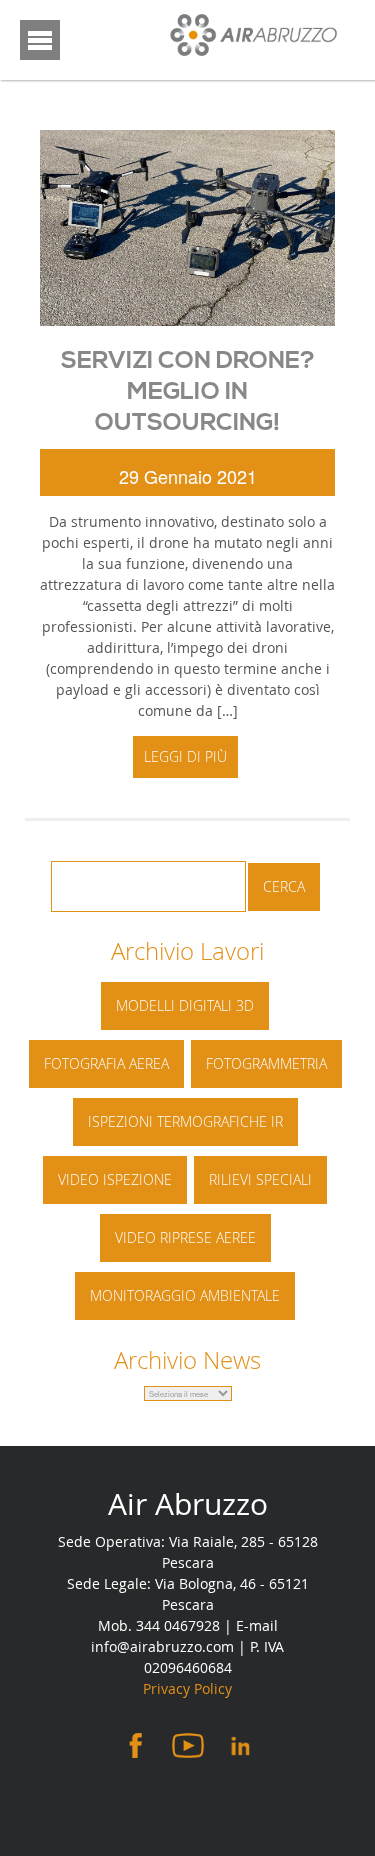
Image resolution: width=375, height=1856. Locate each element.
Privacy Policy (187, 1688)
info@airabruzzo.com (162, 1646)
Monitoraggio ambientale (185, 1295)
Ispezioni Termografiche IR (185, 1121)
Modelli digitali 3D (185, 1005)
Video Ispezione (115, 1179)
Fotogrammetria (266, 1063)
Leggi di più (185, 756)
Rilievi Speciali (260, 1179)
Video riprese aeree (185, 1237)
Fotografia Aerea (106, 1063)
